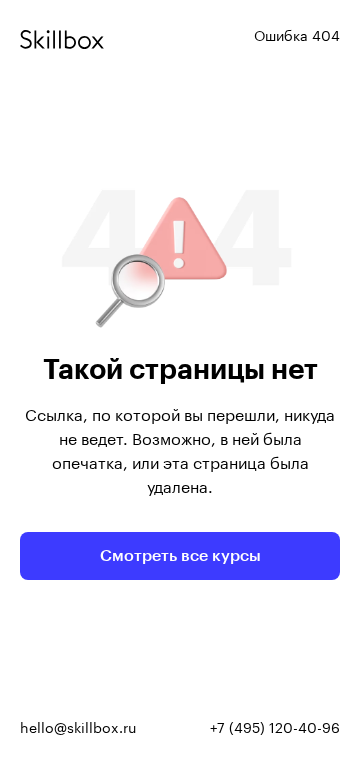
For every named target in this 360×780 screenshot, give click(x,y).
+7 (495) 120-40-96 (275, 729)
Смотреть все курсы (180, 556)
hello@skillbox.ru (78, 729)
